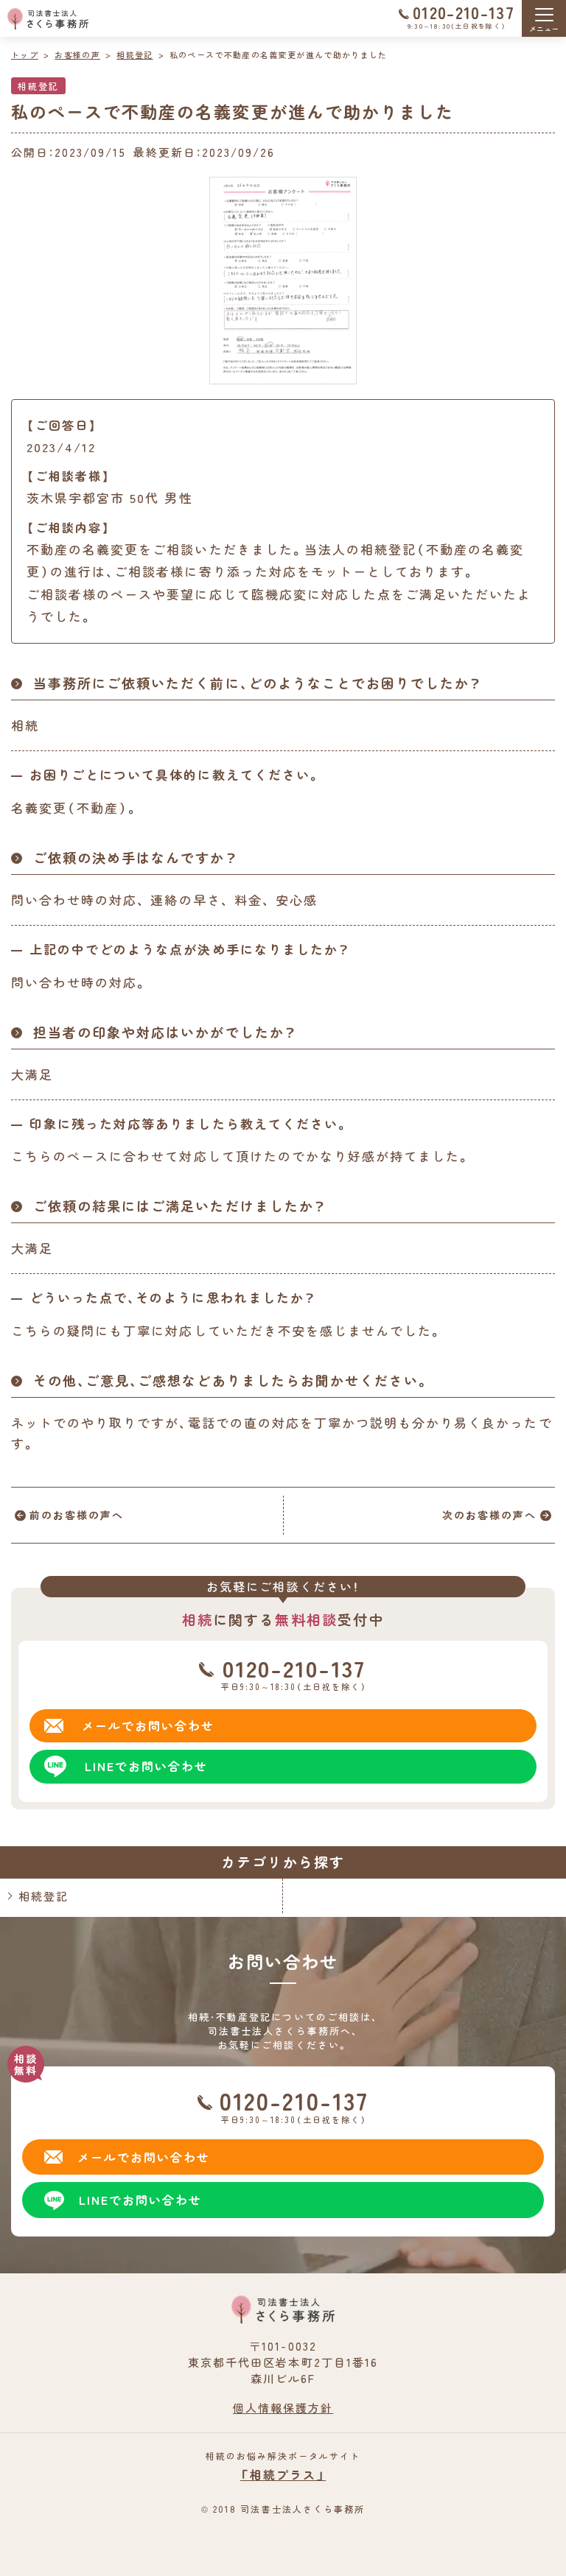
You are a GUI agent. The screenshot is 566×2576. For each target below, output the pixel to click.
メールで (148, 1725)
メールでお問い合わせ (144, 2157)
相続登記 (38, 86)
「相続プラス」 (283, 2474)
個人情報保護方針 (283, 2408)
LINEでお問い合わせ (140, 2200)
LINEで (146, 1766)
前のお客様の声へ (77, 1515)
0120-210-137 (464, 12)
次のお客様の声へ (489, 1515)
